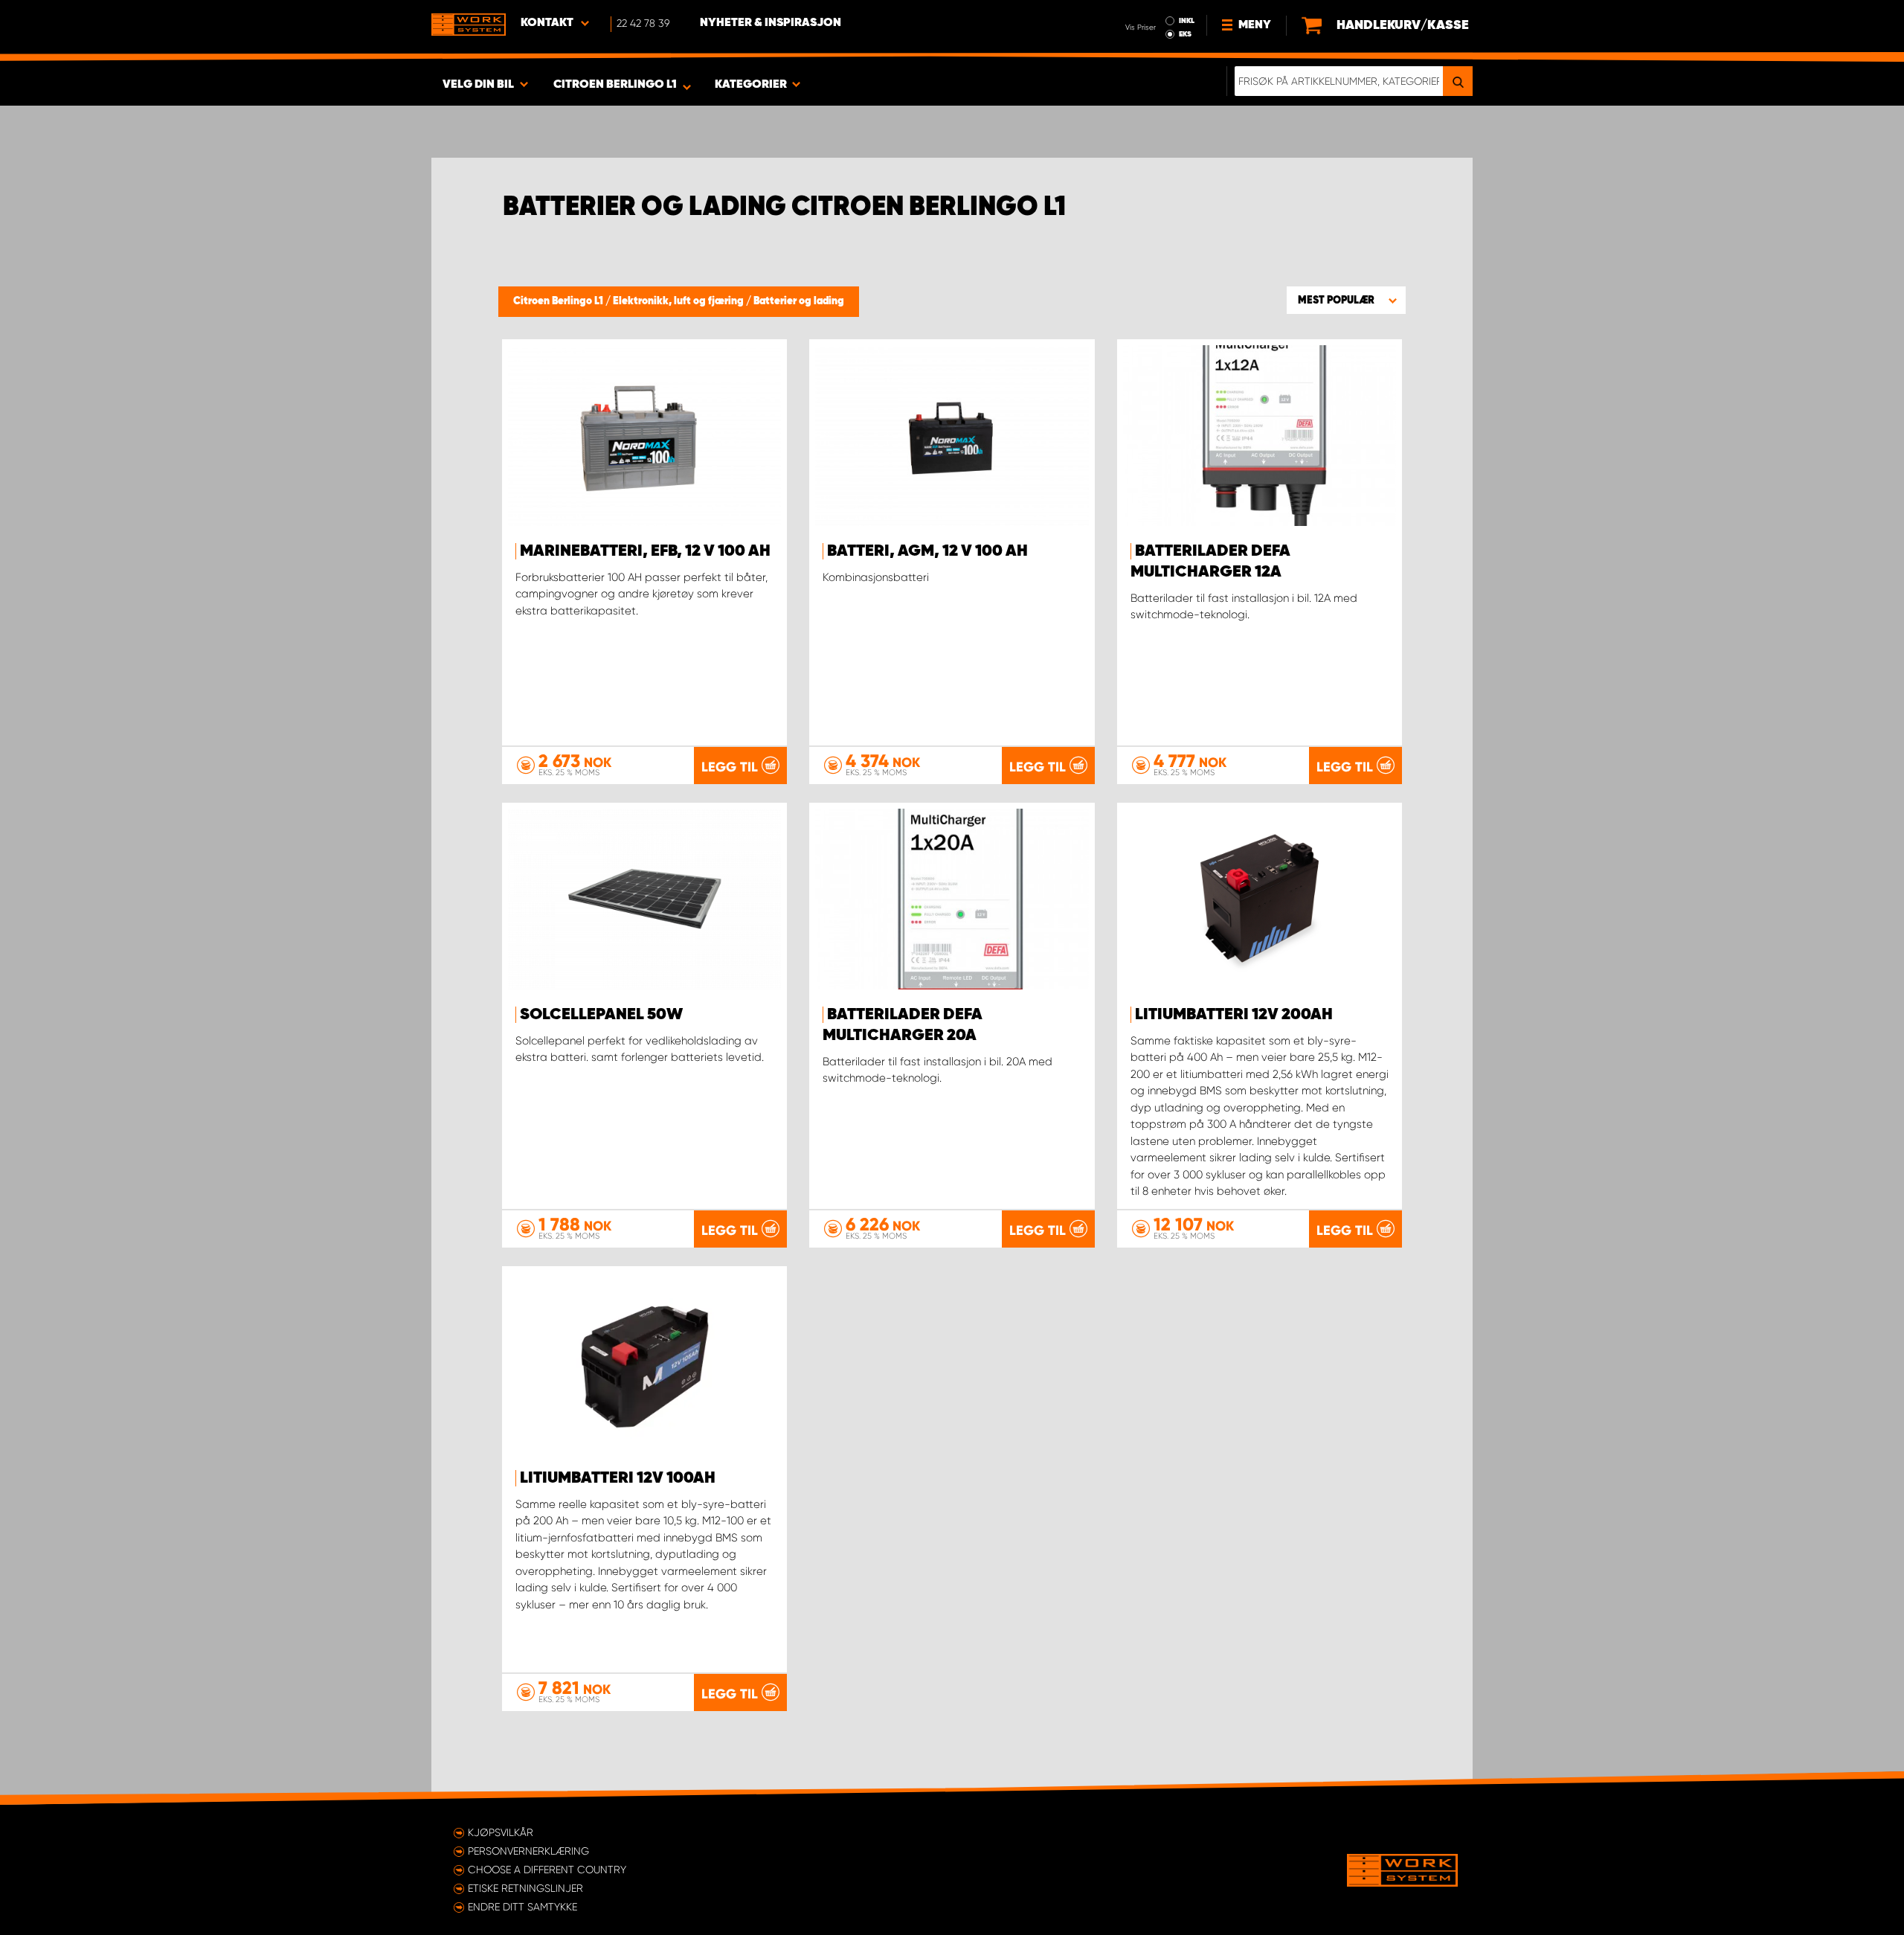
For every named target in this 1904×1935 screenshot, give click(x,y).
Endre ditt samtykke (522, 1907)
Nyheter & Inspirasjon (771, 23)
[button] (1346, 300)
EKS (1185, 34)
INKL (1187, 21)
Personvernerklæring (528, 1851)
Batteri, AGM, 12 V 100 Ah (927, 551)
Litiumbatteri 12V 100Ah (618, 1478)
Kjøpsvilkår (501, 1832)
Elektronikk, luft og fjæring (679, 301)
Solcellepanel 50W (601, 1015)
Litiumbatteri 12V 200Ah (1234, 1015)
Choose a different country (547, 1870)
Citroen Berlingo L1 (559, 301)
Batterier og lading (799, 301)
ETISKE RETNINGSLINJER (525, 1888)
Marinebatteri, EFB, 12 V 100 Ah (645, 551)
